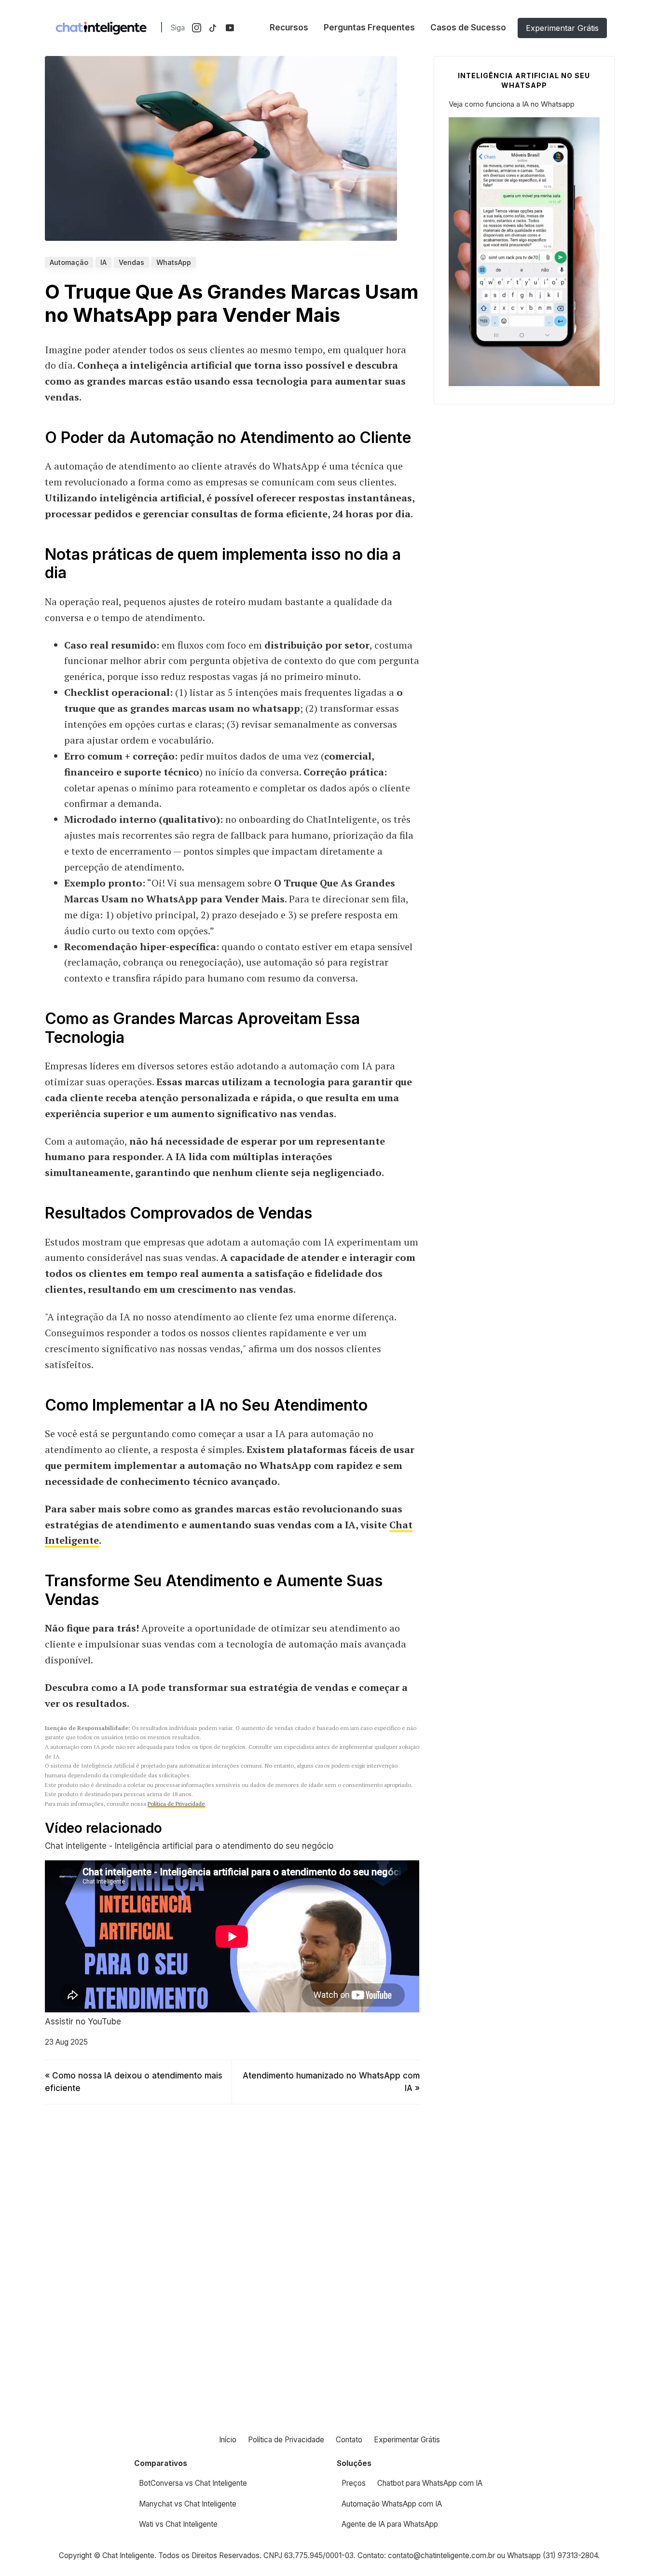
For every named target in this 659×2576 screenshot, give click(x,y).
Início (228, 2440)
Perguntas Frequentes (369, 28)
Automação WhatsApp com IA (392, 2504)
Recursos (289, 28)
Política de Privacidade (176, 1804)
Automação (69, 262)
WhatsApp (174, 262)
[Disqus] (232, 2248)
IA (103, 262)
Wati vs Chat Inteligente (178, 2524)
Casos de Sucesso (468, 28)
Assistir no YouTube (83, 2022)
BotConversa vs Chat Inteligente (193, 2483)
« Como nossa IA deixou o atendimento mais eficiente (134, 2082)
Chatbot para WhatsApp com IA (430, 2483)
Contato (349, 2440)
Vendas (131, 262)
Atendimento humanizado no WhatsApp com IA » (331, 2082)
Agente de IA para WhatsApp (390, 2524)
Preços (354, 2483)
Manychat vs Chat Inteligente (188, 2504)
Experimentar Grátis (562, 28)
